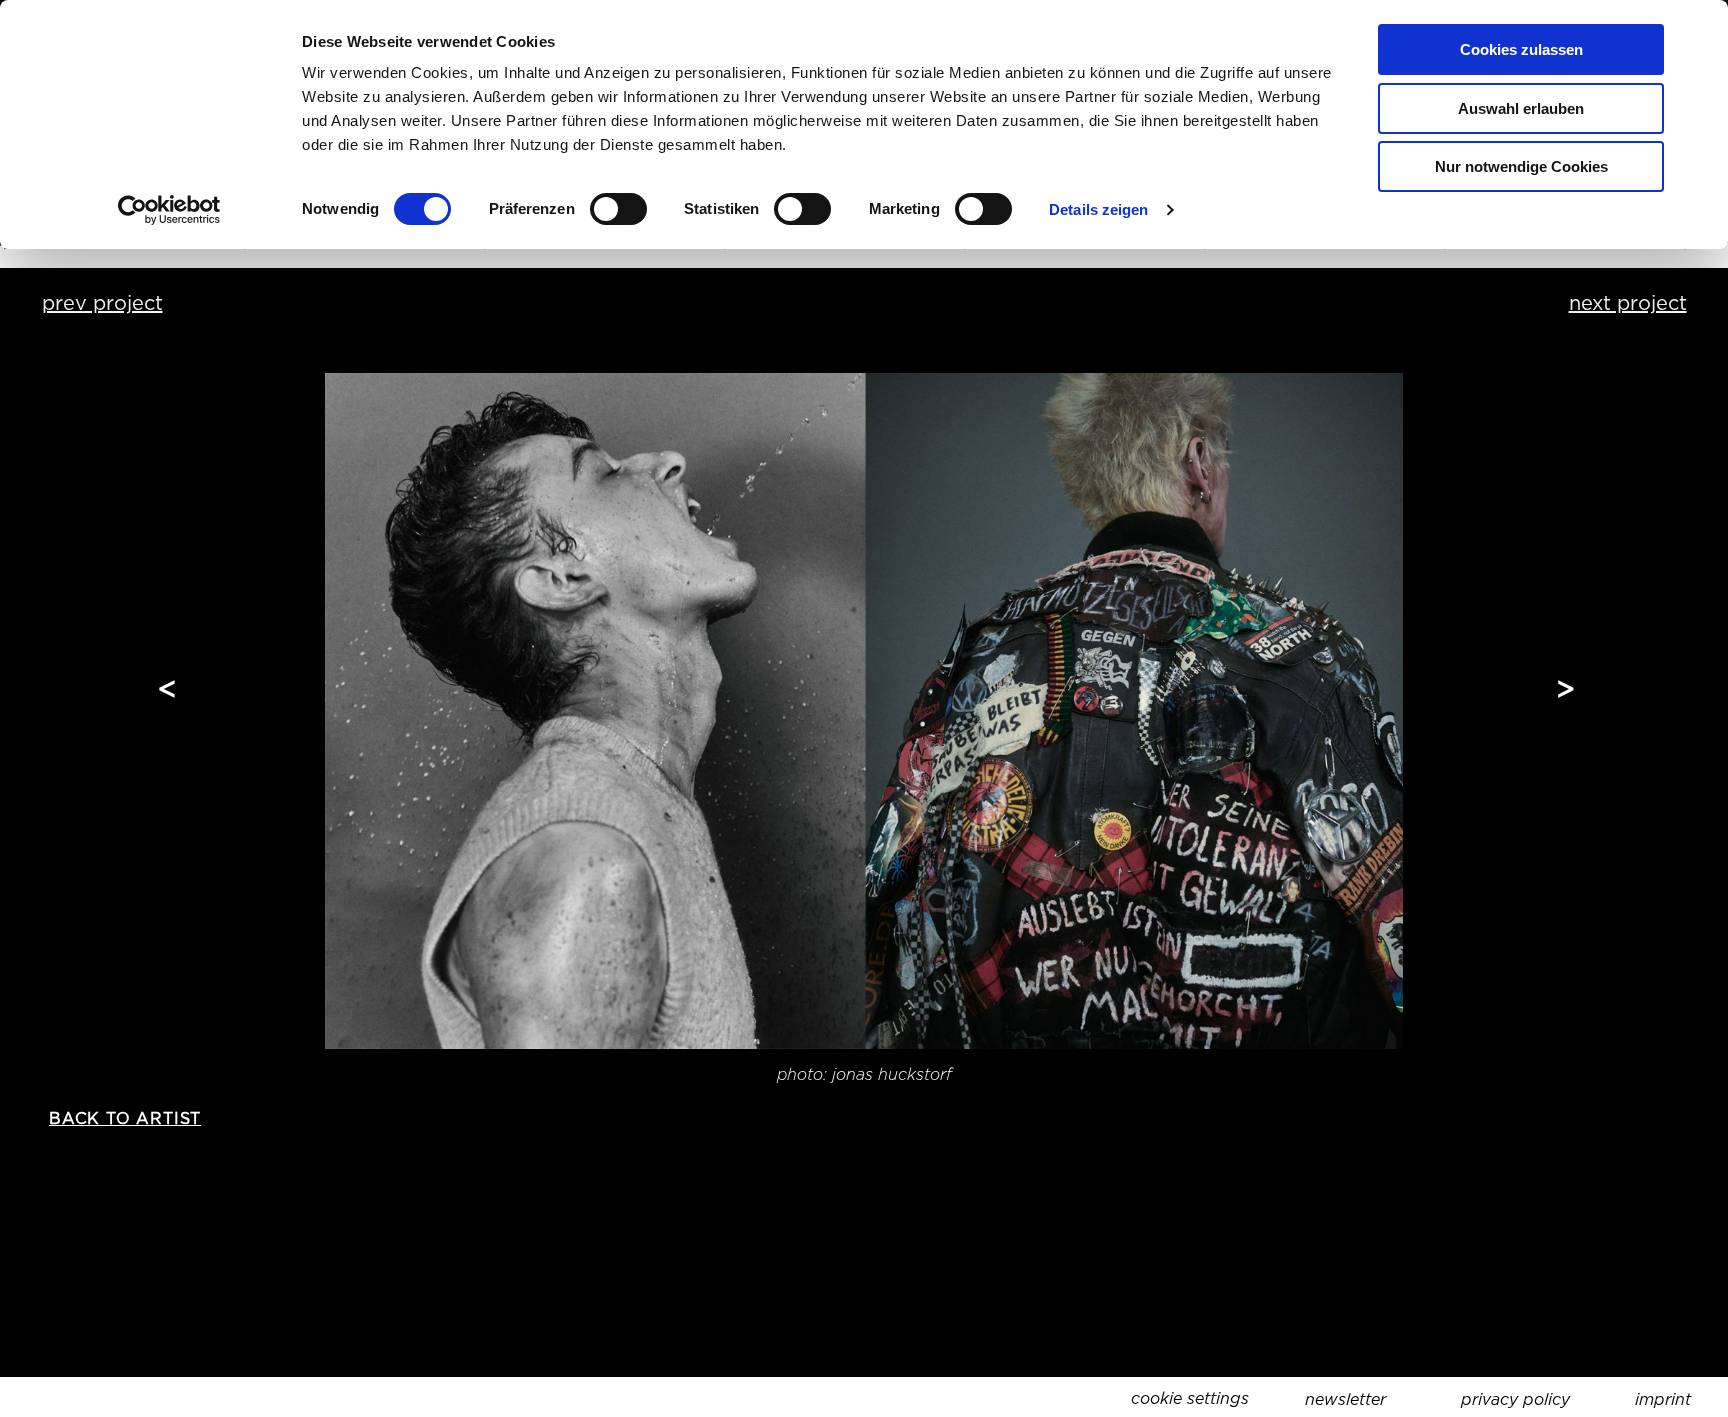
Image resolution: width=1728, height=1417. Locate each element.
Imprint (1663, 1399)
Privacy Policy (1515, 1399)
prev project (102, 303)
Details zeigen (1098, 209)
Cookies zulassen (1521, 49)
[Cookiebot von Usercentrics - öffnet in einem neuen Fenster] (169, 210)
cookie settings (1190, 1398)
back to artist (125, 1118)
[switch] (618, 209)
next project (1628, 303)
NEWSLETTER (1345, 1399)
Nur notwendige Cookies (1521, 166)
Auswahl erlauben (1521, 108)
